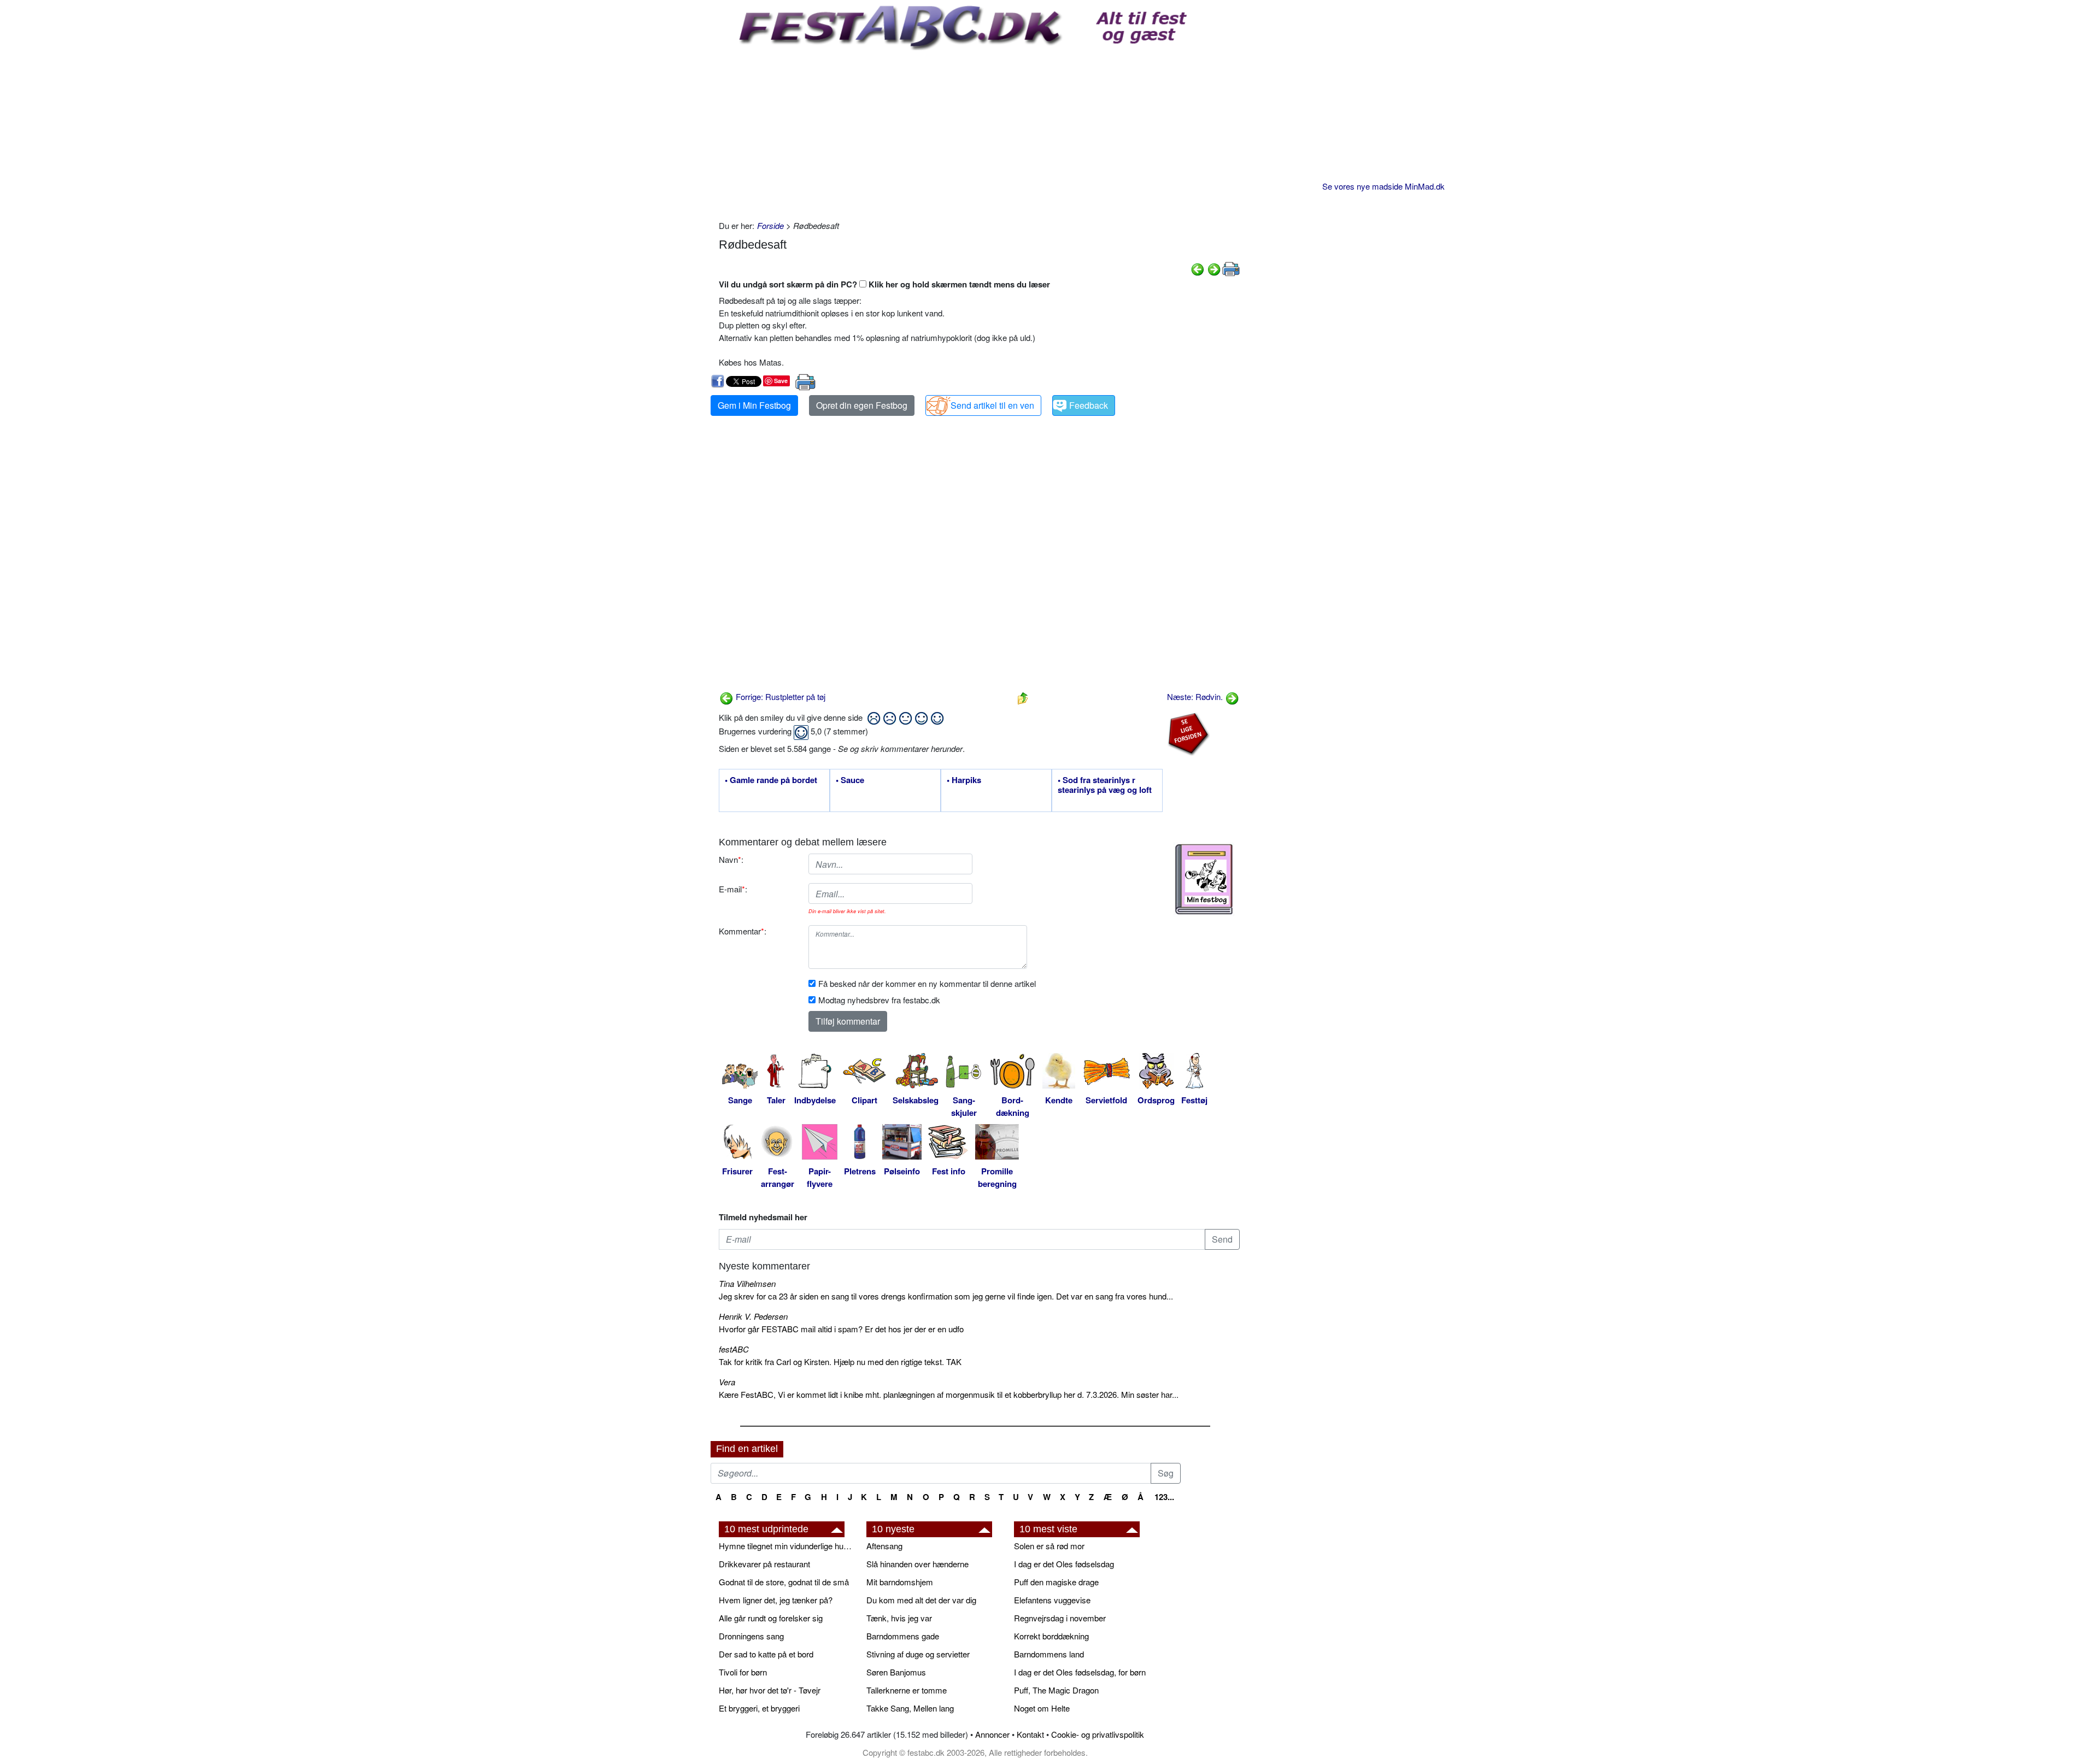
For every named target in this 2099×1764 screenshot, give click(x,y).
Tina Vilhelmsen (747, 1283)
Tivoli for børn (743, 1672)
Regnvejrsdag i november (1060, 1618)
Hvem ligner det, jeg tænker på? (776, 1600)
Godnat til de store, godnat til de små (784, 1582)
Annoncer (992, 1734)
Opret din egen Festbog (862, 405)
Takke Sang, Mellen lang (910, 1708)
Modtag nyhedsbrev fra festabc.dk (879, 1000)
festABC (734, 1349)
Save (781, 381)
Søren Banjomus (896, 1672)
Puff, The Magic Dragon (1056, 1690)
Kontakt (1030, 1734)
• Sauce (850, 780)
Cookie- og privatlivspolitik (1098, 1734)
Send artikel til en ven (992, 405)
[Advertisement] (979, 132)
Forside (770, 225)
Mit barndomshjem (900, 1582)
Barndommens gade (903, 1636)
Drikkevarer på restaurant (764, 1564)
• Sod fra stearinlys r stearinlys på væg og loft (1105, 785)
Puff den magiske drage (1056, 1582)
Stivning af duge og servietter (918, 1654)
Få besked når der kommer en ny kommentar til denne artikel (927, 983)
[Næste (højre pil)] (1214, 268)
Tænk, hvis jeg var (899, 1618)
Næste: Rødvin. (1196, 696)
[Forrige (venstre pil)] (1198, 268)
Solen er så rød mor (1049, 1546)
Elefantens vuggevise (1052, 1600)
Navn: (731, 859)
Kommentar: (743, 931)
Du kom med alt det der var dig (921, 1600)
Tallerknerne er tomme (907, 1690)
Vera (727, 1382)
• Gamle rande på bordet (771, 780)
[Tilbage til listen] (1023, 696)
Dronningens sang (751, 1636)
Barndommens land (1049, 1654)
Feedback (1089, 405)
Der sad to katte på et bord (766, 1654)
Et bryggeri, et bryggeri (759, 1708)
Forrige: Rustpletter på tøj (779, 696)
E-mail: (733, 889)
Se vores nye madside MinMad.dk (1383, 186)
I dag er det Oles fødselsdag (1064, 1564)
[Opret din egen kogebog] (1204, 879)
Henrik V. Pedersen (753, 1316)
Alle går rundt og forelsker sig (771, 1618)
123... (1164, 1497)
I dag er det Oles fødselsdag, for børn (1080, 1672)
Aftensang (884, 1546)
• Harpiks (964, 780)
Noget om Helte (1042, 1708)
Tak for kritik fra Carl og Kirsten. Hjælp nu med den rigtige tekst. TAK (840, 1362)
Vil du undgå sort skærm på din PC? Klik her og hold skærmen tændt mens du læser (884, 284)
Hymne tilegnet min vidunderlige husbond (787, 1546)
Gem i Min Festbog (754, 405)
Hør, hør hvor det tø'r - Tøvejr (770, 1690)
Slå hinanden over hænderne (917, 1564)
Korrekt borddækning (1051, 1636)
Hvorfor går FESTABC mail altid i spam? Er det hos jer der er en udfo (841, 1329)
